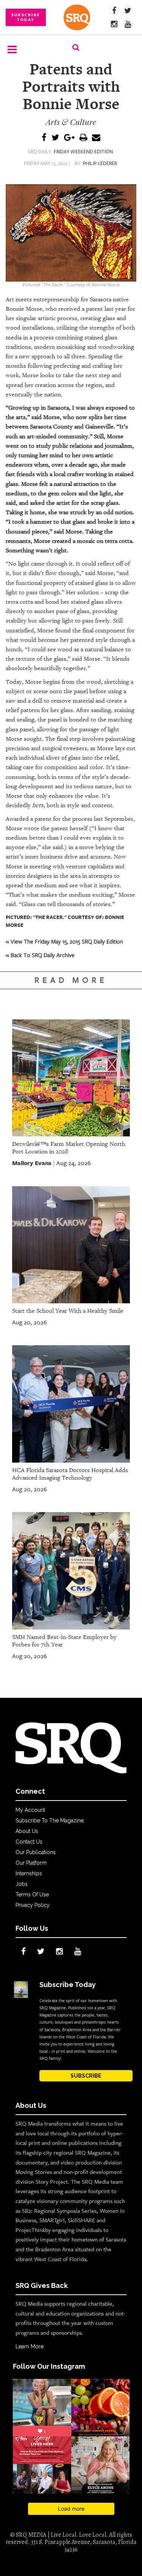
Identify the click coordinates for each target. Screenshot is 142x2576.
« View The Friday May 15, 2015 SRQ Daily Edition (64, 941)
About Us (27, 1831)
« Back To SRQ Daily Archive (40, 955)
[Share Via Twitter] (55, 138)
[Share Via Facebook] (44, 138)
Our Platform (31, 1863)
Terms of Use (32, 1895)
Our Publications (36, 1852)
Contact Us (29, 1842)
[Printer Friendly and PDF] (83, 138)
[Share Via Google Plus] (69, 138)
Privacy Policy (33, 1905)
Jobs (22, 1884)
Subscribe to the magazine (50, 1821)
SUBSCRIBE (86, 2076)
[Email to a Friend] (96, 138)
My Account (30, 1810)
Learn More (30, 2346)
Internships (29, 1873)
